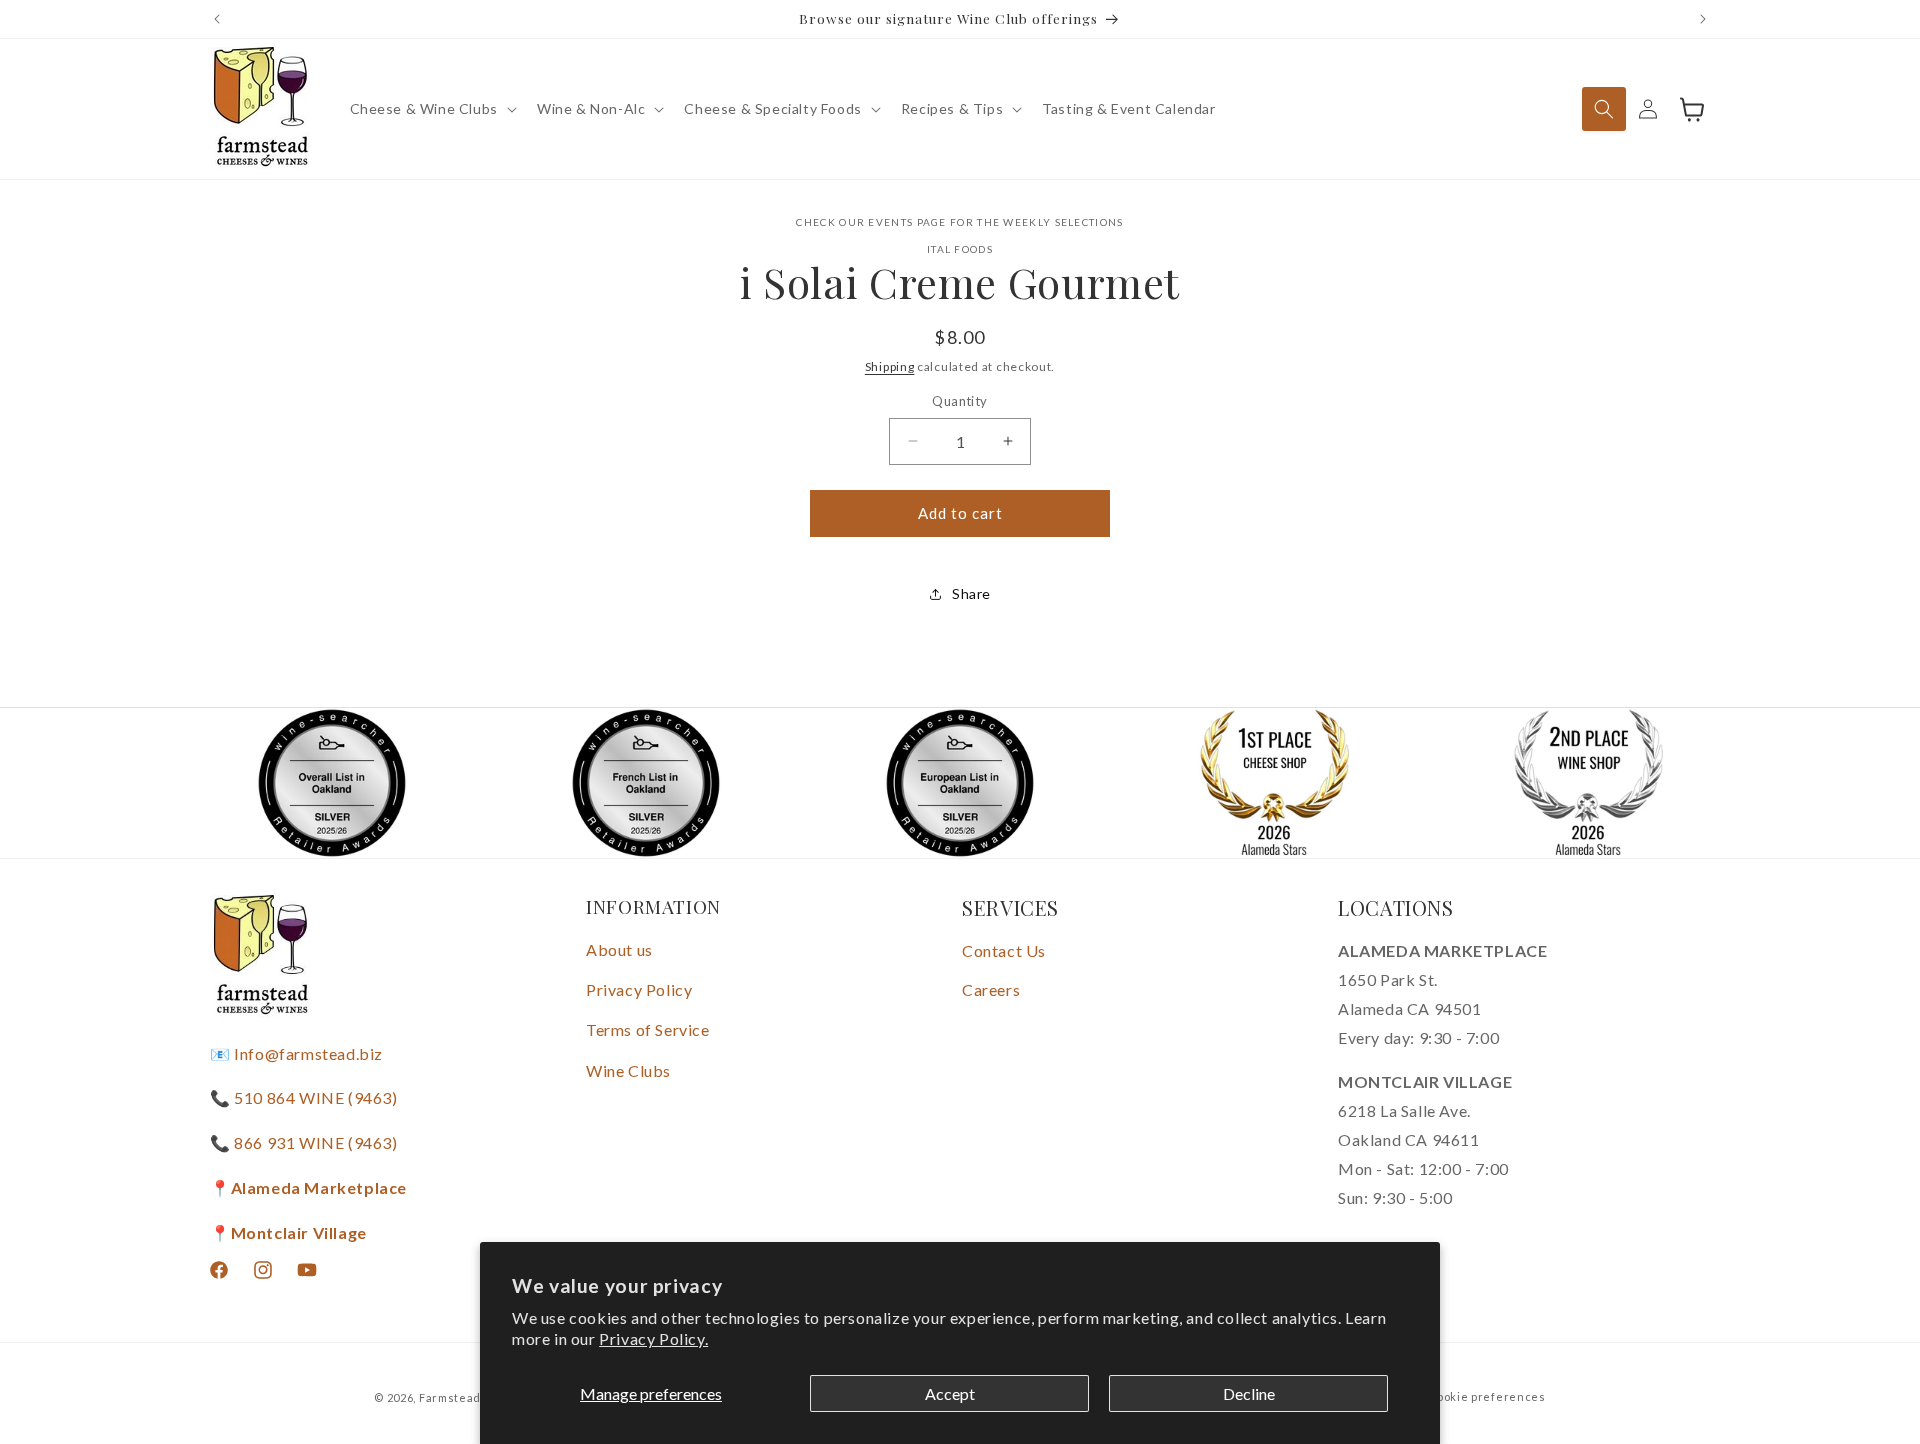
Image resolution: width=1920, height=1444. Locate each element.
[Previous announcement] (217, 19)
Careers (991, 989)
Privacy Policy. (653, 1338)
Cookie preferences (1487, 1396)
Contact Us (1004, 950)
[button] (431, 109)
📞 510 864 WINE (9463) (304, 1097)
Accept (950, 1393)
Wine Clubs (628, 1070)
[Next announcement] (1703, 19)
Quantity (959, 401)
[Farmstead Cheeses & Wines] (260, 109)
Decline (1249, 1393)
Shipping (890, 366)
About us (619, 949)
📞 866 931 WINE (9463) (304, 1142)
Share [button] (971, 593)
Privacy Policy (639, 989)
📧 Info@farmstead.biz (296, 1053)
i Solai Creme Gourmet (960, 282)
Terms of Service (648, 1029)
